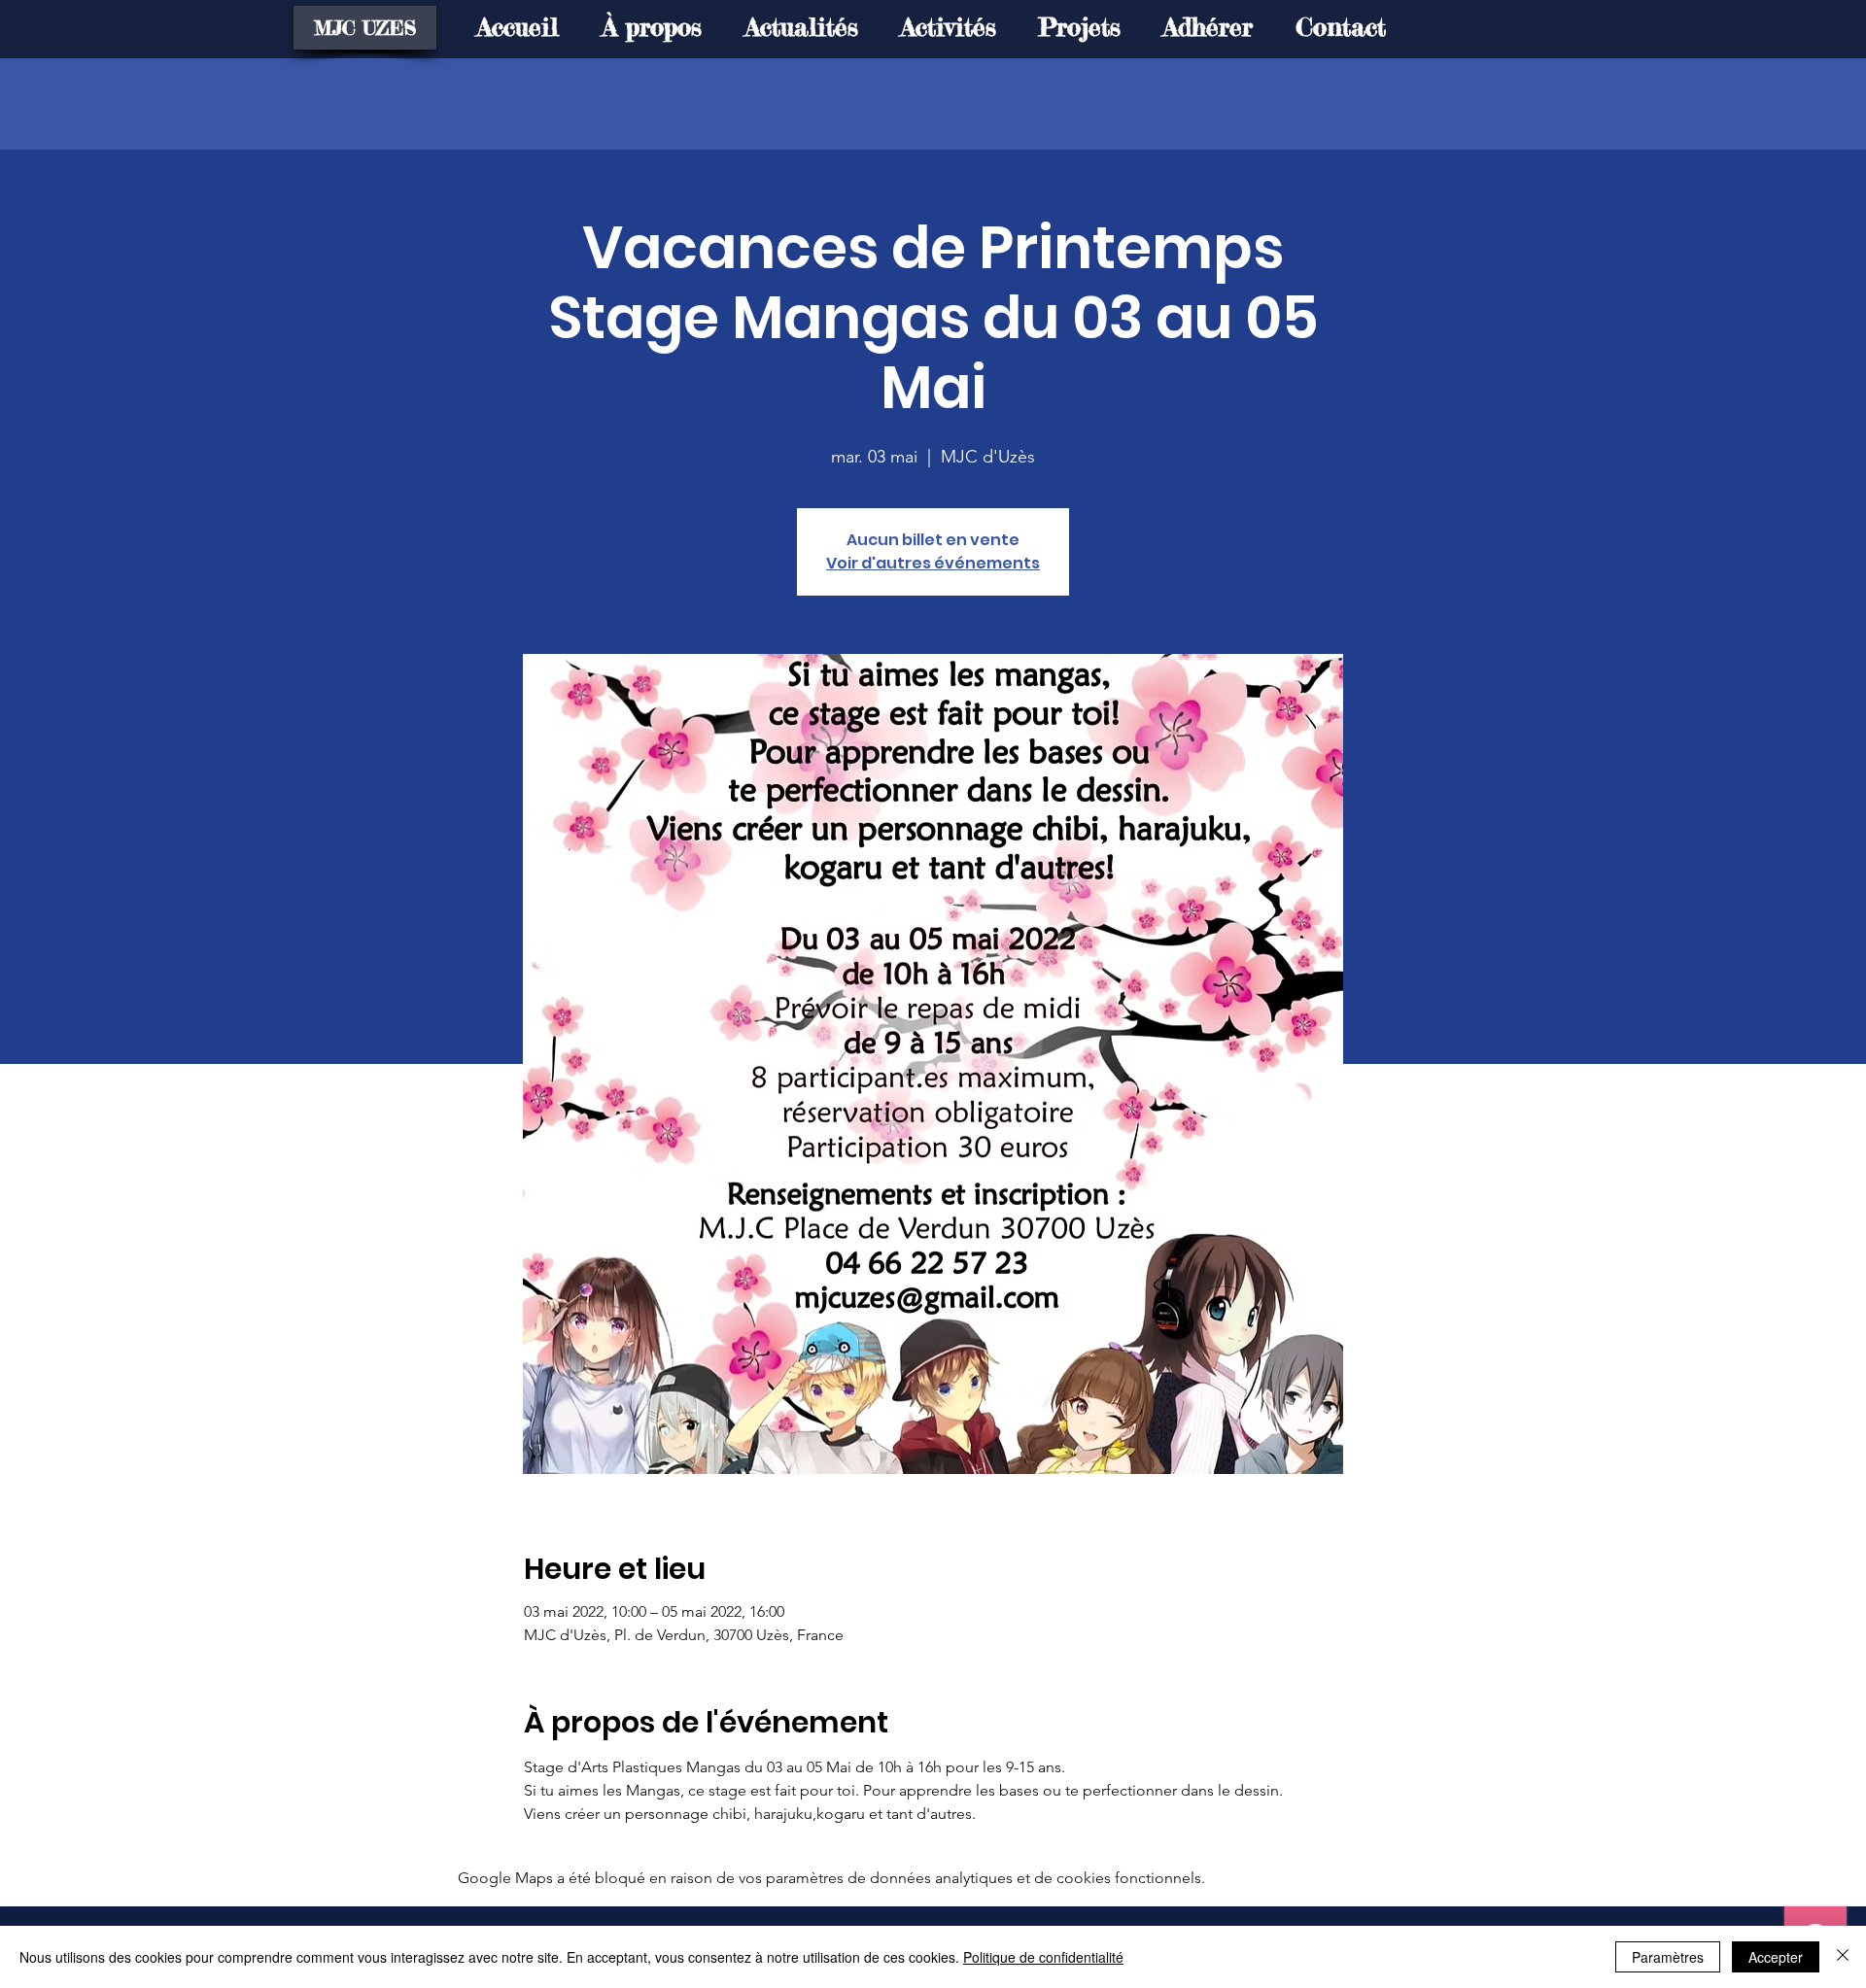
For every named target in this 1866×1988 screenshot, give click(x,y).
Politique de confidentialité (1043, 1957)
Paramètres (1668, 1957)
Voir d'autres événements (933, 563)
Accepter (1776, 1957)
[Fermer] (1843, 1957)
